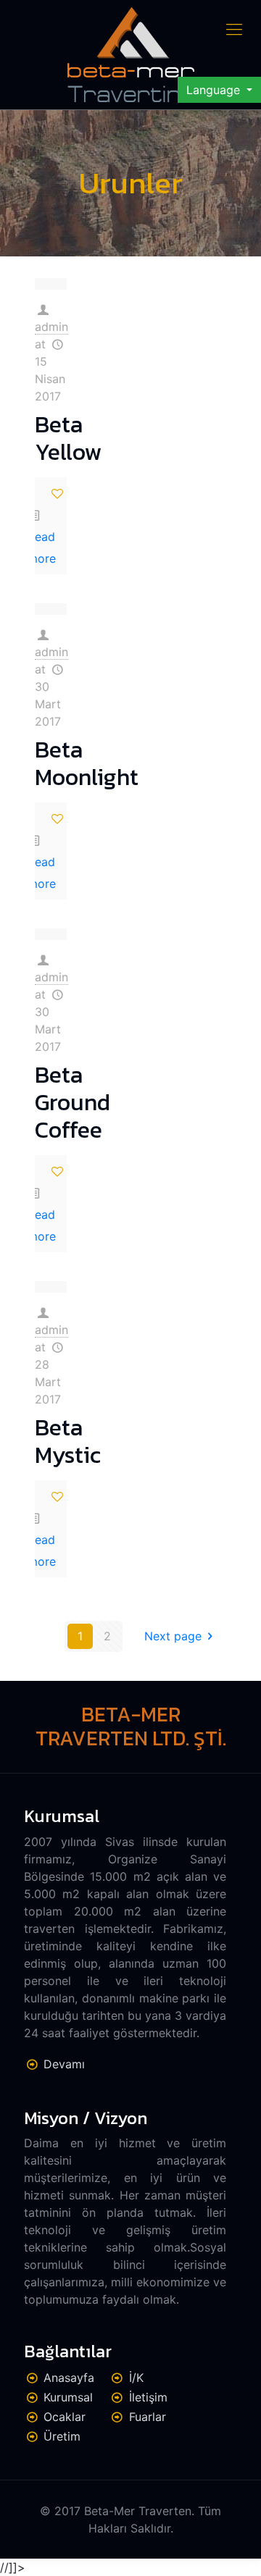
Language (215, 90)
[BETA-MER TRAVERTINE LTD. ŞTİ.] (130, 55)
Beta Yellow (69, 438)
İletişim (148, 2397)
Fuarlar (148, 2417)
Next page (173, 1636)
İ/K (136, 2378)
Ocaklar (65, 2417)
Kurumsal (68, 2397)
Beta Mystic (68, 1441)
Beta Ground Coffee (72, 1103)
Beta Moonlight (87, 763)
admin (51, 327)
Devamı (64, 2064)
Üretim (62, 2436)
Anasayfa (69, 2378)
